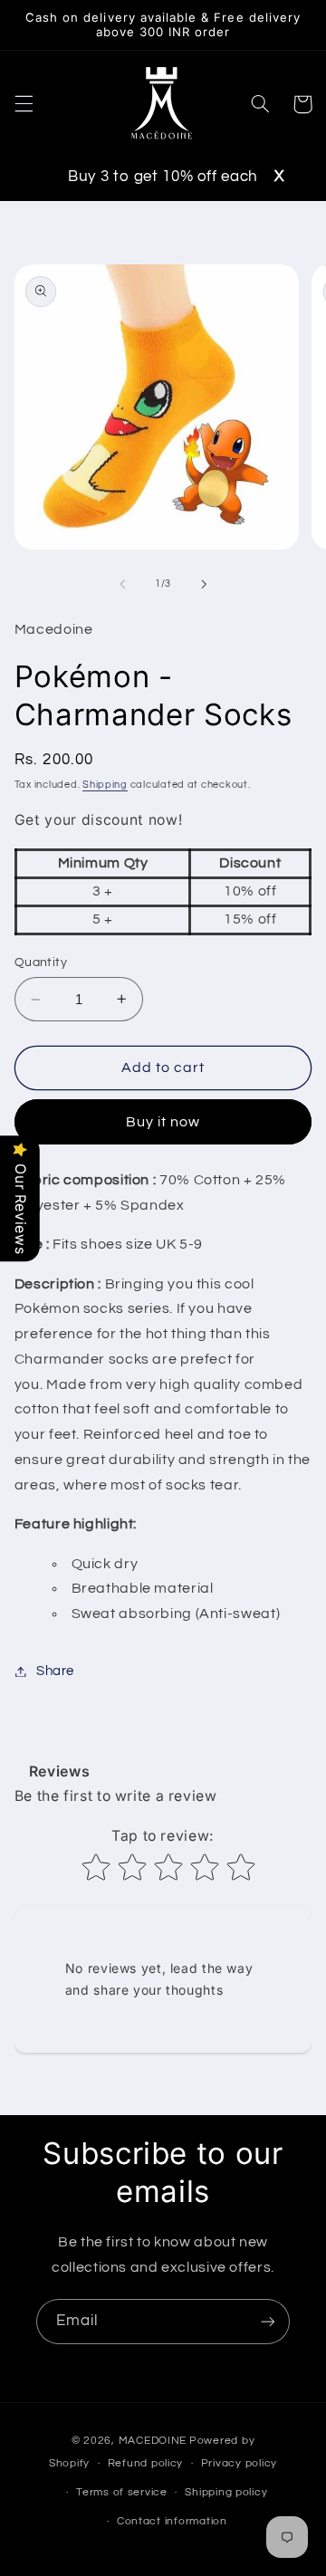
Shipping (105, 785)
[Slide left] (122, 584)
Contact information (172, 2521)
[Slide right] (204, 584)
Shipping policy (226, 2492)
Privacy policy (239, 2463)
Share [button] (55, 1671)
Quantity (41, 962)
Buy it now (163, 1122)
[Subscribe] (268, 2321)
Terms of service (122, 2492)
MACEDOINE (153, 2441)
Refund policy (146, 2463)
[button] (24, 104)
